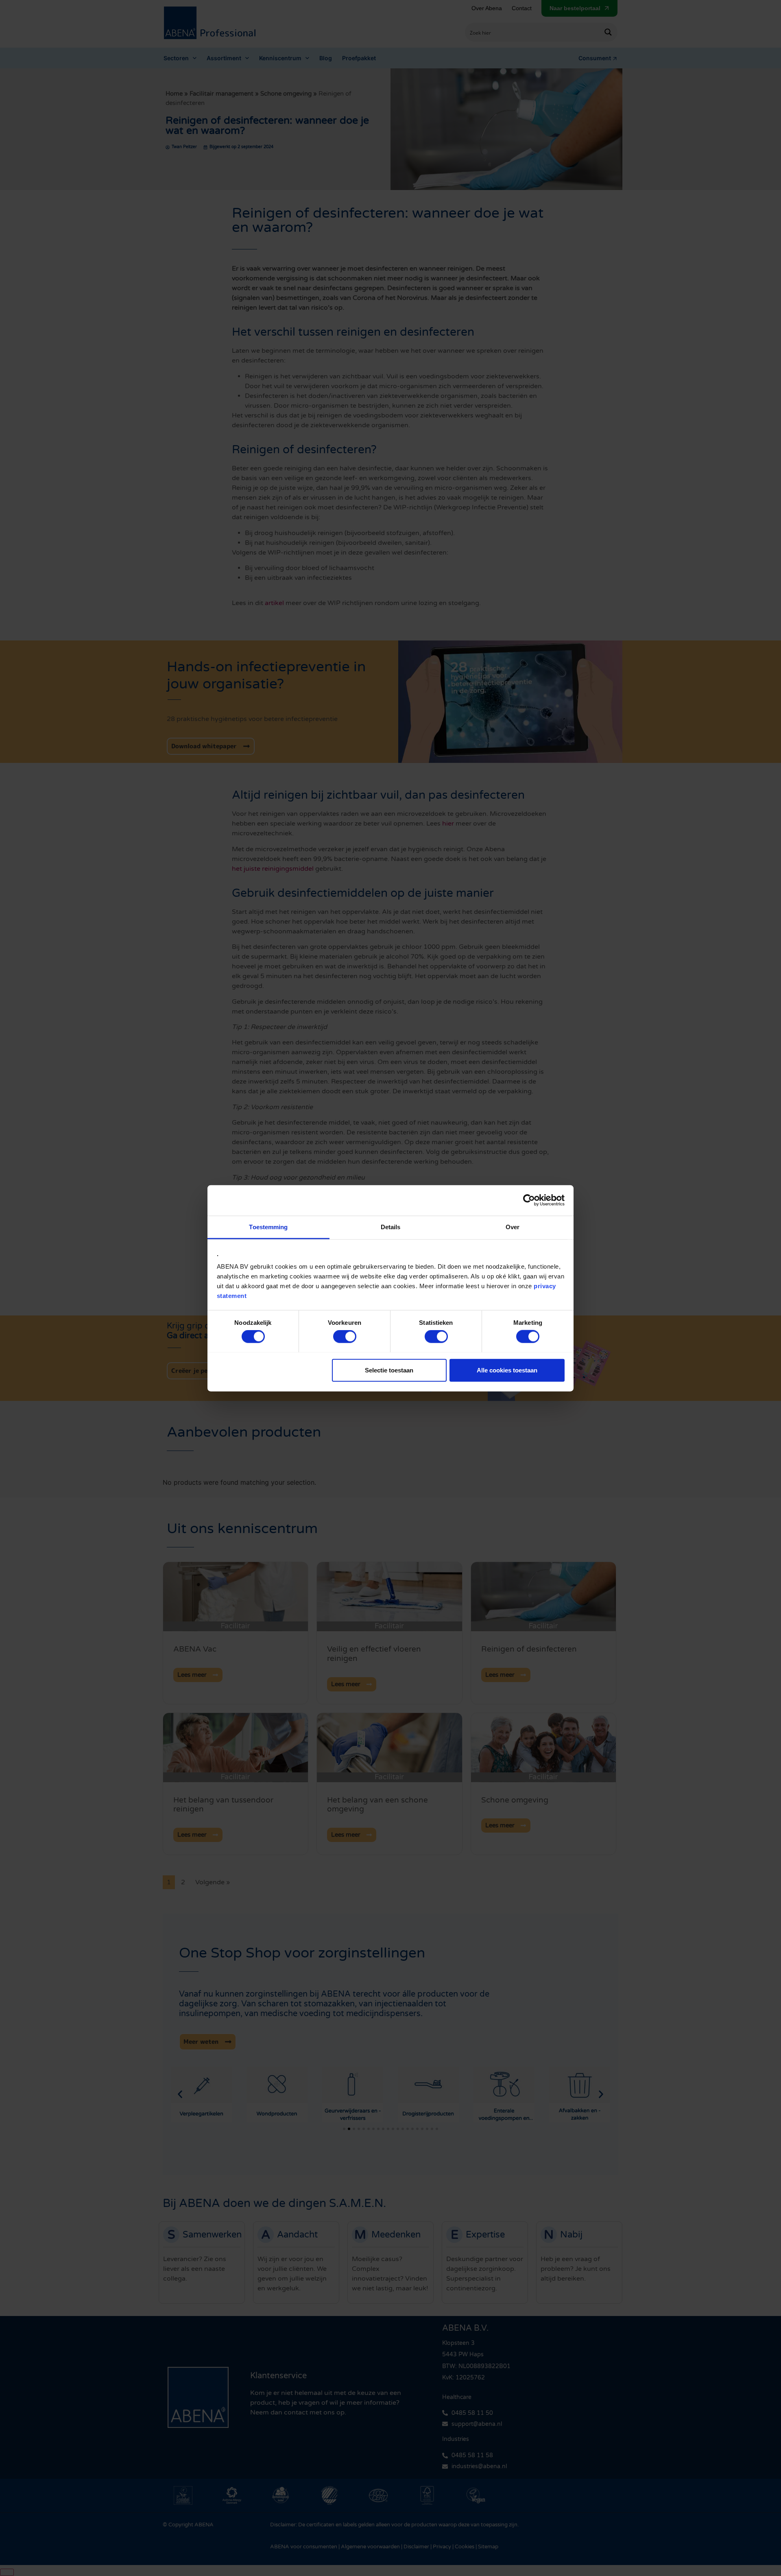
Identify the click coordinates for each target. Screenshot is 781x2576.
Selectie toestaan (389, 1370)
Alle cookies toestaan (507, 1370)
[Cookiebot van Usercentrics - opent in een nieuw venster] (529, 1200)
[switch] (345, 1336)
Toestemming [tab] (268, 1227)
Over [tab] (513, 1227)
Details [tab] (391, 1227)
